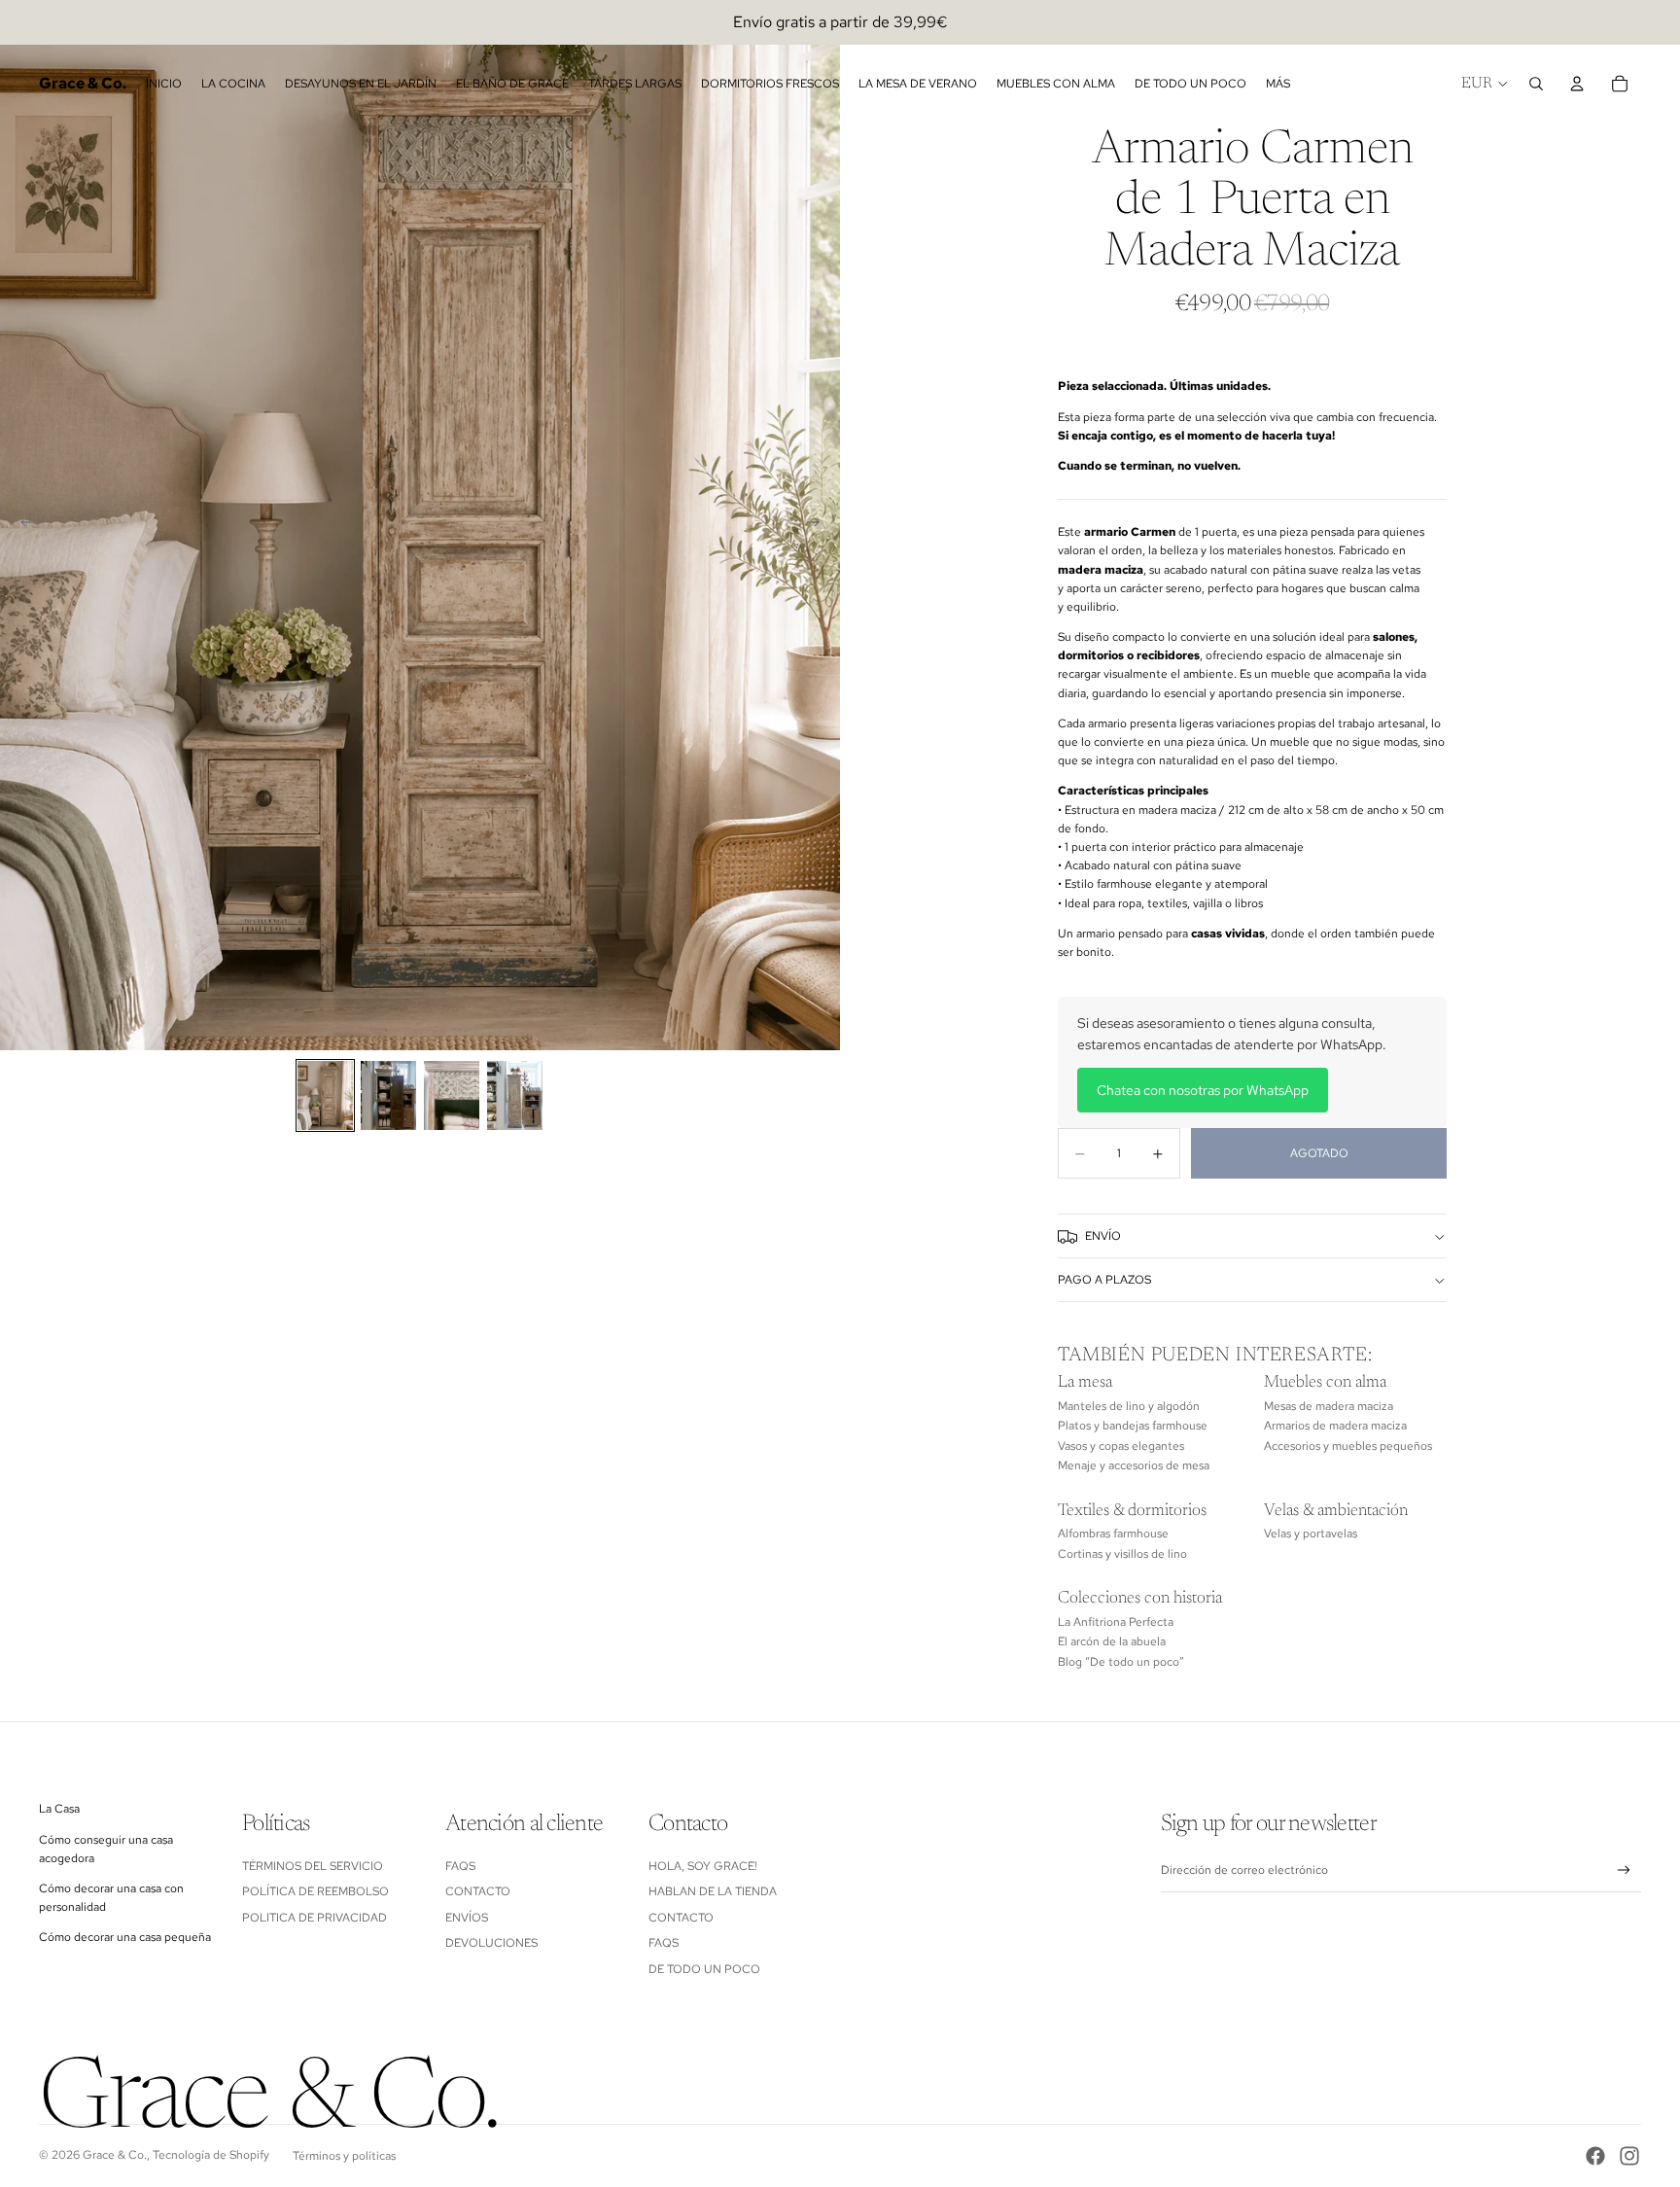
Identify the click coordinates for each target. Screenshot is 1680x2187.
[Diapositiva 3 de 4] (452, 1095)
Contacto (478, 1891)
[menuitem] (1278, 84)
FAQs (460, 1866)
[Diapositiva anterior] (21, 525)
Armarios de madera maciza (1335, 1427)
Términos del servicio (313, 1866)
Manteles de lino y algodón (1129, 1406)
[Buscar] (1536, 84)
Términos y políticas (344, 2156)
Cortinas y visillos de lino (1122, 1554)
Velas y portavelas (1311, 1534)
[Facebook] (1595, 2156)
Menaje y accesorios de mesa (1134, 1466)
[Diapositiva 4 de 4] (515, 1095)
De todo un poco (704, 1969)
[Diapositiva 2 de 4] (388, 1095)
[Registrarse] (1624, 1870)
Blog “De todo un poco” (1121, 1662)
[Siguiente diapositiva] (819, 525)
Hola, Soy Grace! (704, 1866)
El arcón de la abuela (1112, 1642)
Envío (1103, 1236)
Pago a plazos (1104, 1280)
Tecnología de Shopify (211, 2155)
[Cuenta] (1577, 84)
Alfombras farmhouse (1113, 1534)
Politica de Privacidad (315, 1918)
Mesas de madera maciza (1329, 1406)
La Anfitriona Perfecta (1116, 1622)
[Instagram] (1629, 2156)
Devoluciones (491, 1943)
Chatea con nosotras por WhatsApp (1203, 1090)
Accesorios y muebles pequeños (1348, 1446)
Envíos (467, 1918)
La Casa (59, 1809)
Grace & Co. (115, 2155)
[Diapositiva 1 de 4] (325, 1095)
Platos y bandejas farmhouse (1133, 1427)
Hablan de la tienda (713, 1891)
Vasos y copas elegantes (1121, 1446)
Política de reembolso (315, 1891)
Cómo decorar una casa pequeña (125, 1937)
